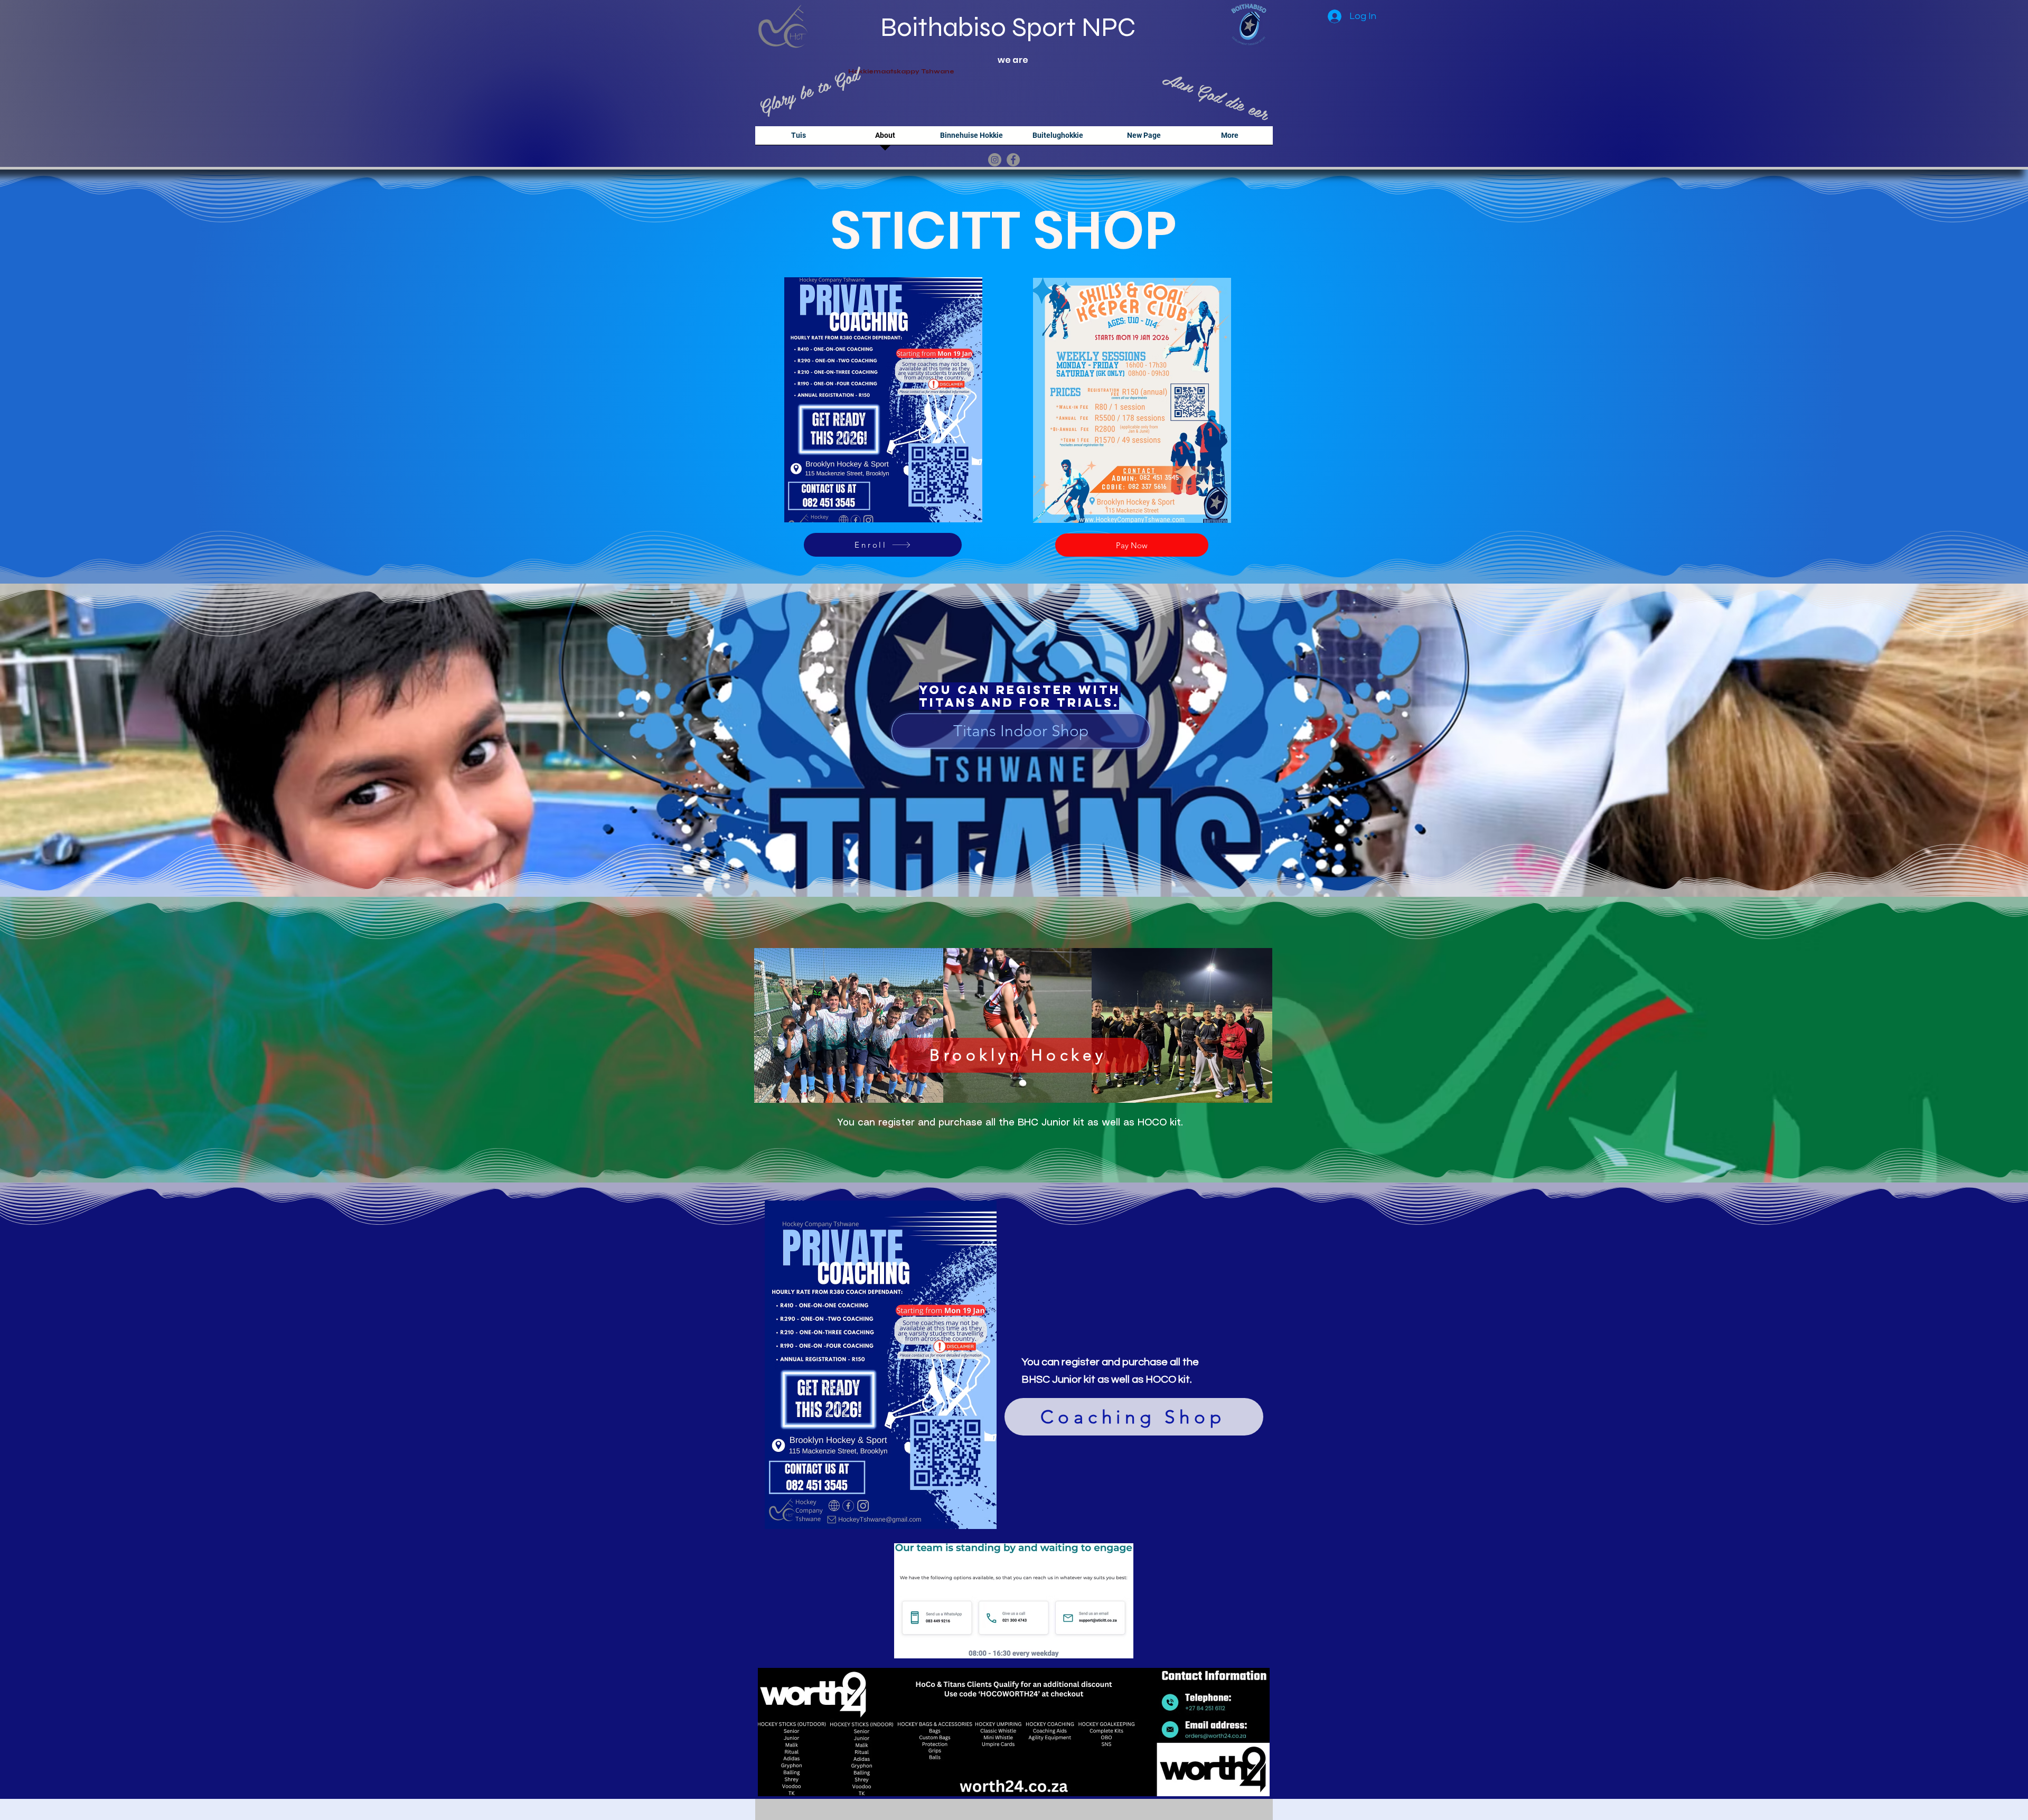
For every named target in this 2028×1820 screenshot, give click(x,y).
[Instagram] (995, 160)
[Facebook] (1013, 160)
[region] (883, 400)
